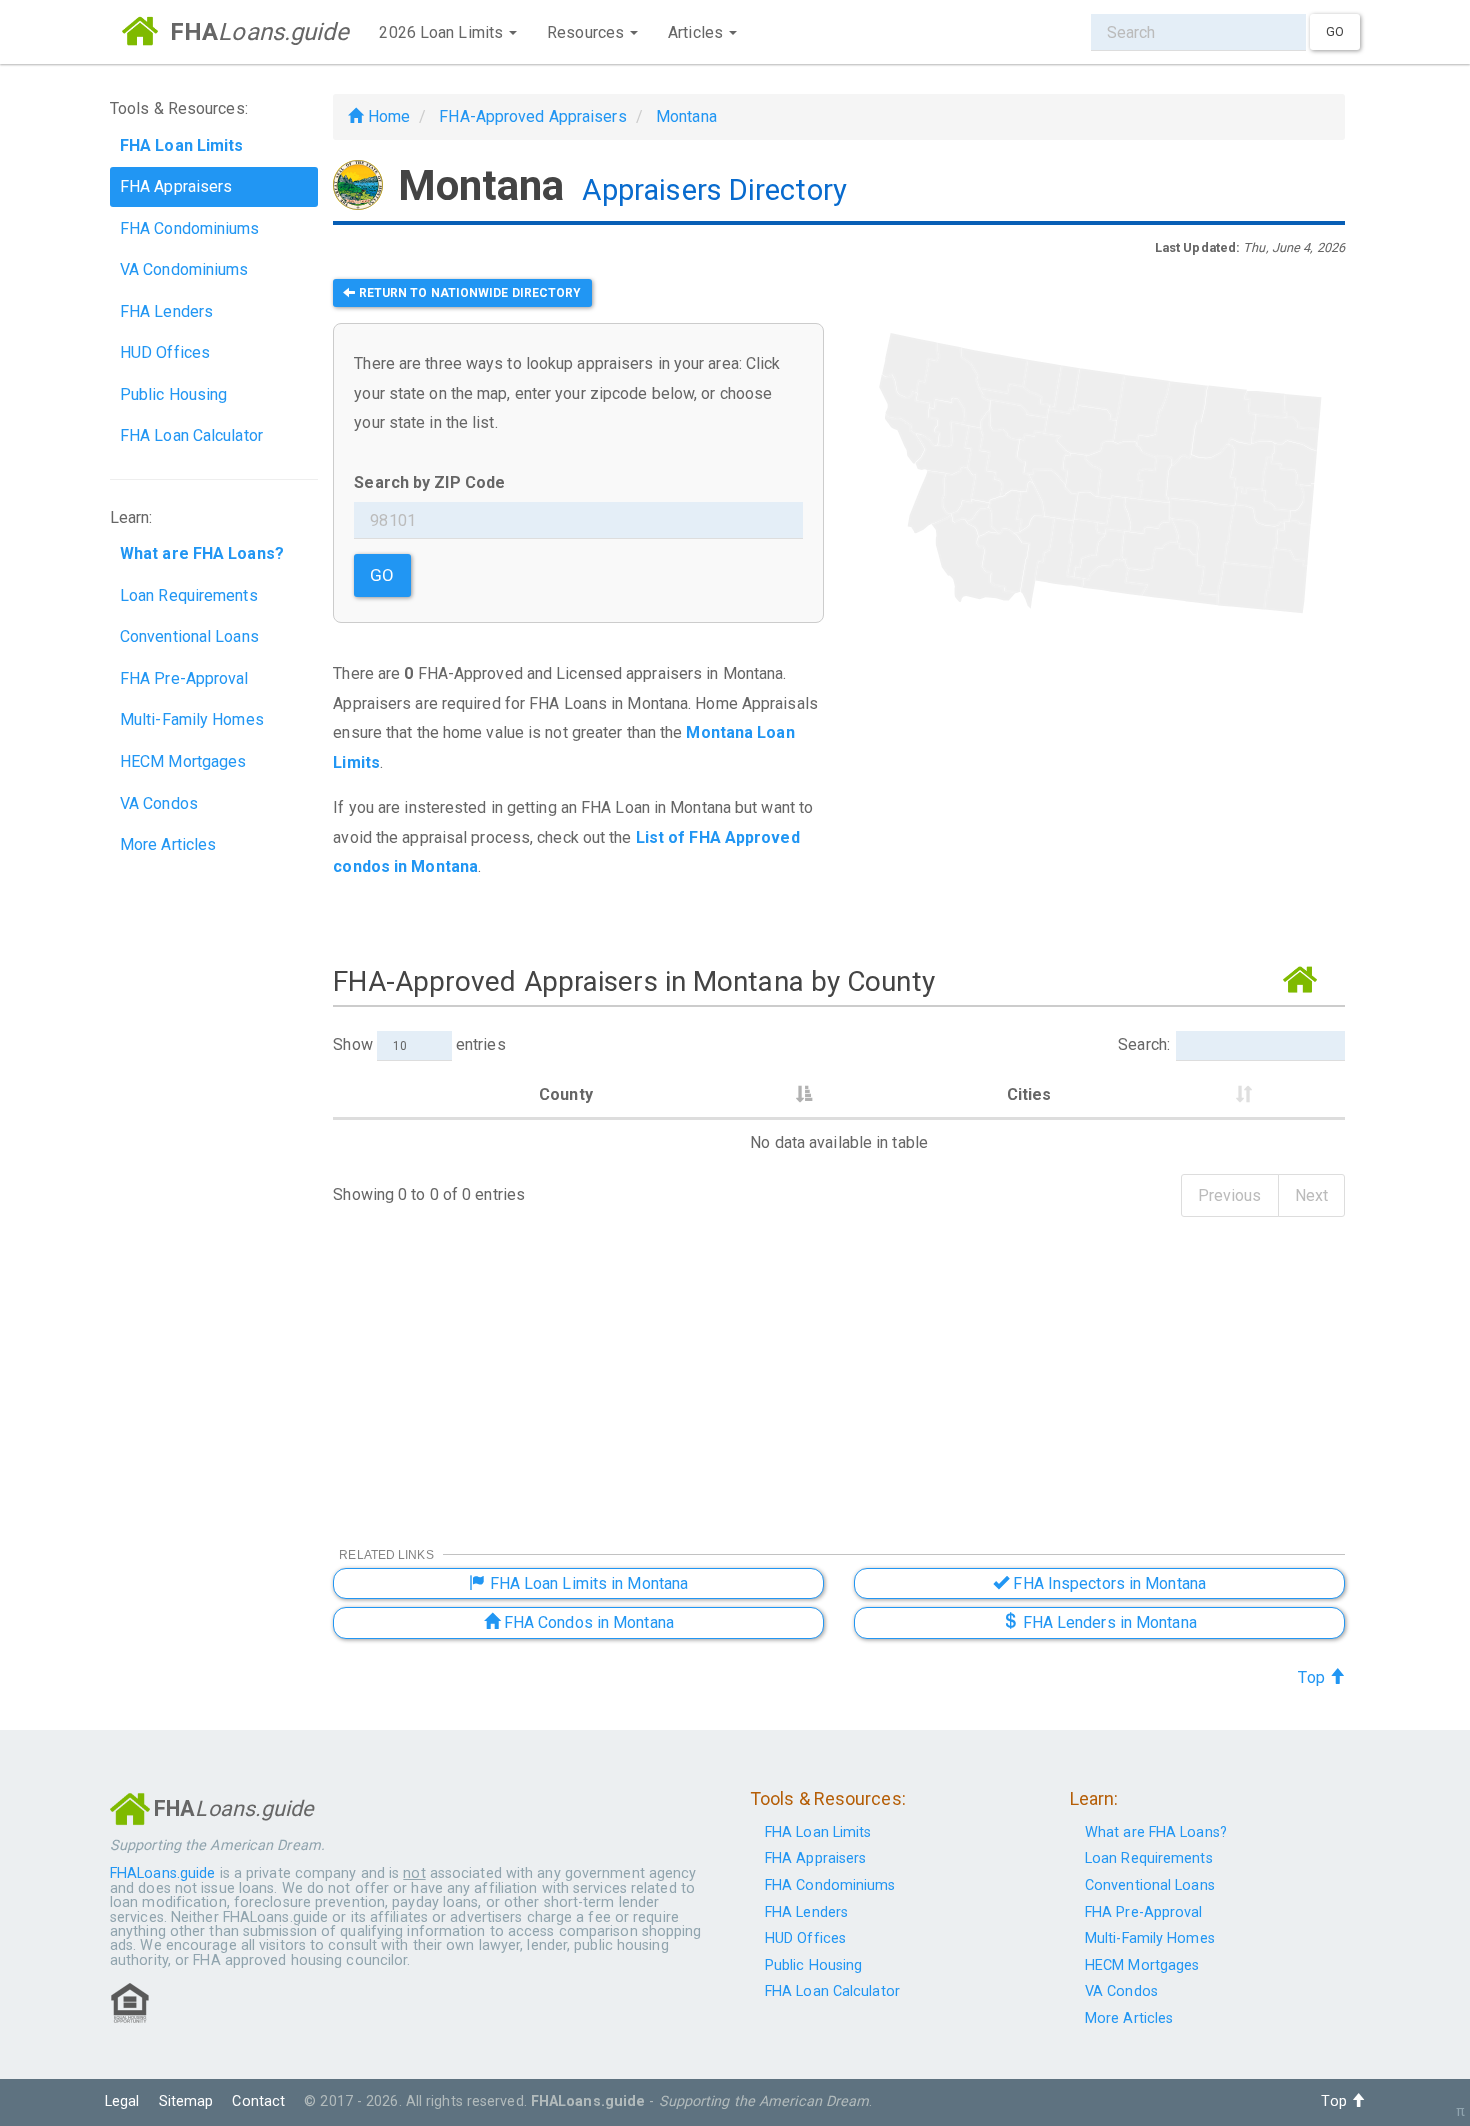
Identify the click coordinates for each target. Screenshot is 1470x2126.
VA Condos (159, 803)
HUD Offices (165, 352)
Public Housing (173, 394)
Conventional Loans (189, 636)
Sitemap (186, 2101)
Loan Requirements (189, 595)
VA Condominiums (184, 269)
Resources (587, 32)
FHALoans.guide (162, 1873)
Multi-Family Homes (192, 719)
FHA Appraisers (176, 186)
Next (1311, 1195)
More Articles (168, 844)
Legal (122, 2101)
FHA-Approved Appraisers (532, 116)
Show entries (419, 1044)
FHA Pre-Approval (184, 678)
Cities (1029, 1094)
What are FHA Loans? (1156, 1832)
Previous (1230, 1195)
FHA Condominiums (190, 228)
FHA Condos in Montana (587, 1622)
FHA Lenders (166, 311)
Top (1313, 1677)
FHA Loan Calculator (191, 435)
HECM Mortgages (183, 761)
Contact (258, 2101)
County (566, 1094)
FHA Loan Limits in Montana (586, 1583)
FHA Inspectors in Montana (1107, 1583)
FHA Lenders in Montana (1107, 1622)
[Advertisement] (1099, 799)
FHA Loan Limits (818, 1832)
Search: (1144, 1044)
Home (386, 116)
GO (382, 575)
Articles (697, 32)
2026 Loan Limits (443, 32)
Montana (686, 116)
